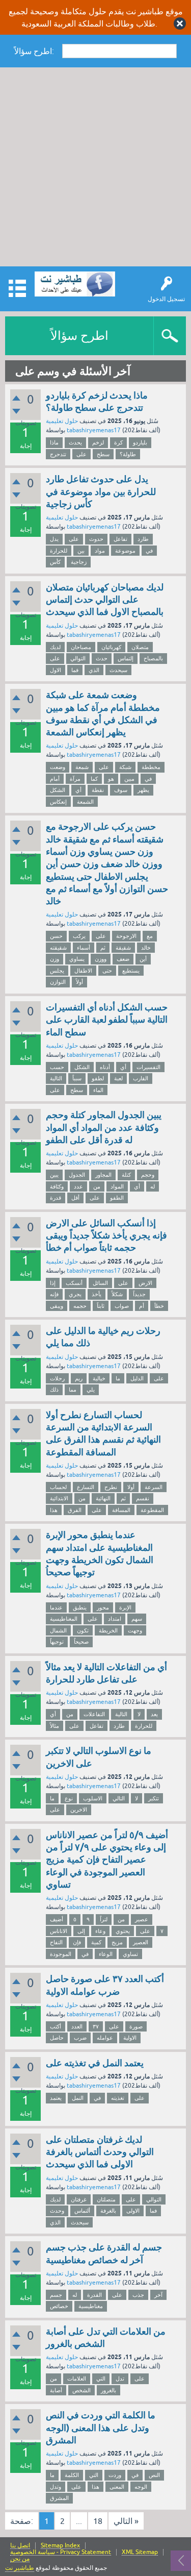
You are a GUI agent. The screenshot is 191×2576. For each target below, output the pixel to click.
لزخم (98, 442)
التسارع (86, 1487)
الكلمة (72, 2475)
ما (118, 1378)
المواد (117, 1186)
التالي (119, 1798)
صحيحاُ (81, 1642)
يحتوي (123, 1931)
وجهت (135, 1630)
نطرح (111, 1487)
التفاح (56, 1942)
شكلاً (117, 1294)
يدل (54, 539)
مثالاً (54, 1726)
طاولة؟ (128, 454)
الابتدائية (59, 1498)
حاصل (57, 2038)
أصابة (56, 2390)
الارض (145, 1283)
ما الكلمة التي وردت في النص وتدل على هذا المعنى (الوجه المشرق (101, 2428)
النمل (78, 2098)
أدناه (105, 1067)
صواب (122, 1306)
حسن (56, 936)
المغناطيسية (64, 1619)
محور (103, 1607)
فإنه (54, 1294)
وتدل (56, 2487)
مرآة (75, 779)
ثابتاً (101, 1306)
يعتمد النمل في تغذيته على (95, 2063)
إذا (53, 1283)
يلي (91, 1390)
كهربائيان (111, 647)
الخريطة (108, 1630)
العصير (141, 1942)
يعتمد (56, 2098)
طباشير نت (20, 2568)
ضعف (123, 959)
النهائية (103, 1498)
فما (75, 670)
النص (154, 2475)
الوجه (141, 2487)
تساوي (130, 1954)
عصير (142, 1919)
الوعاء (106, 1954)
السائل (100, 1283)
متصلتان (106, 2199)
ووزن (101, 959)
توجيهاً (57, 1642)
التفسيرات (148, 1067)
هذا (54, 1510)
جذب (138, 2295)
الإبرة (125, 1607)
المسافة (121, 1510)
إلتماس (126, 658)
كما (94, 779)
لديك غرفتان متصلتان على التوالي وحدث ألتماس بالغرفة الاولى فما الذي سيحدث (100, 2152)
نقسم (143, 1498)
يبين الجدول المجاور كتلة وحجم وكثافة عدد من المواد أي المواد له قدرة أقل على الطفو (104, 1127)
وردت (115, 2475)
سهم (137, 1619)
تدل (120, 2379)
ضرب (80, 2038)
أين (143, 959)
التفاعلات (94, 1714)
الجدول (77, 1175)
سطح (103, 454)
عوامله (105, 2038)
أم (142, 1306)
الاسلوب (93, 1798)
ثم (103, 948)
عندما (56, 1607)
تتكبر (154, 1798)
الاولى (133, 2211)
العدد (77, 2026)
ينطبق (80, 1607)
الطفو (117, 1198)
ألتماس (82, 2211)
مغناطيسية (91, 2306)
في (149, 551)
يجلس (57, 971)
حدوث (96, 539)
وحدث (57, 2211)
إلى (81, 1931)
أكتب (56, 2026)
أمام (55, 779)
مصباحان (81, 647)
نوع (69, 1798)
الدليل (137, 1378)
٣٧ (96, 2026)
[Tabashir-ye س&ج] (75, 284)
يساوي (77, 959)
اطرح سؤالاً (79, 336)
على (81, 454)
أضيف (57, 1919)
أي (78, 790)
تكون (83, 1630)
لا (139, 1714)
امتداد (115, 1619)
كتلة (126, 1175)
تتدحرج (58, 454)
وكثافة (57, 1186)
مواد (100, 551)
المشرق (59, 2498)
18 (98, 2521)
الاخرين (79, 1810)
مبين (129, 779)
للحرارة (59, 551)
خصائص (59, 2306)
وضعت (58, 767)
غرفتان (79, 2199)
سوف (121, 790)
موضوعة (125, 551)
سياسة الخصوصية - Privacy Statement (61, 2552)
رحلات (57, 1378)
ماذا (54, 442)
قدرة (56, 1198)
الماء (98, 1090)
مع (150, 936)
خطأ (159, 1306)
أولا (131, 1487)
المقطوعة (152, 1510)
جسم (56, 2295)
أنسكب (74, 1283)
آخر (158, 2295)
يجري (75, 1294)
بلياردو (140, 442)
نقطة (98, 790)
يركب (79, 936)
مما (73, 1390)
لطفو (98, 1078)
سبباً (77, 1078)
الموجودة (61, 1954)
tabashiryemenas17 (94, 430)
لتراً (104, 1919)
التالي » (126, 2521)
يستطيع (131, 971)
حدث (102, 658)
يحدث (75, 442)
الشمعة (85, 802)
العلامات (77, 2379)
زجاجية (79, 562)
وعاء (100, 1931)
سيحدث (118, 670)
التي (101, 2379)
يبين (54, 1175)
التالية (56, 1078)
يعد (154, 1714)
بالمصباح (153, 658)
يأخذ (97, 1294)
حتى (107, 971)
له (153, 1186)
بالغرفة (108, 2211)
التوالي (78, 658)
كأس (55, 562)
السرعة (154, 1487)
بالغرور (108, 2390)
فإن (77, 1942)
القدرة (94, 2295)
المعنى (117, 2487)
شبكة (125, 767)
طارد (143, 539)
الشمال (58, 1630)
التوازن (58, 982)
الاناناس (59, 1931)
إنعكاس (58, 802)
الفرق (75, 1510)
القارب (141, 1078)
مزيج (117, 1942)
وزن (54, 959)
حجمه (80, 1306)
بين (81, 551)
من (97, 1186)
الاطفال (83, 971)
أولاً (79, 982)
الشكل (58, 790)
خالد (146, 948)
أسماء (84, 948)
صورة (136, 2026)
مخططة (151, 767)
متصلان (140, 647)
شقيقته (58, 948)
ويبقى (57, 1306)
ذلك (54, 1390)
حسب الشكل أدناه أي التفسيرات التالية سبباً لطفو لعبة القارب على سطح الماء (107, 1020)
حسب (57, 1067)
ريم (79, 1378)
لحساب (58, 1487)
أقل (75, 1198)
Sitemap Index (60, 2546)
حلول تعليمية (62, 421)
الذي (94, 670)
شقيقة (123, 948)
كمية (96, 1942)
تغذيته (118, 2098)
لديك (55, 647)
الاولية (130, 2038)
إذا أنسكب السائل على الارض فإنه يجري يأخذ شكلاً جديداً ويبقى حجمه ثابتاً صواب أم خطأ (106, 1235)
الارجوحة (126, 936)
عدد (78, 1186)
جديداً (139, 1294)
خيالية (99, 1378)
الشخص (81, 2390)
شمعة (82, 767)
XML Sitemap (140, 2552)
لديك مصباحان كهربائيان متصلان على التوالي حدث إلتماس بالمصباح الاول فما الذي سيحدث (105, 600)
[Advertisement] (95, 168)
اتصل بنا (20, 2546)
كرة (118, 442)
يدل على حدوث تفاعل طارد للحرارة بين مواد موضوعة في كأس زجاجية (101, 491)
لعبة (118, 1078)
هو (111, 779)
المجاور (103, 1175)
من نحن (20, 2559)
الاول (56, 670)
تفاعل (120, 539)
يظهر (143, 790)
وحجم (148, 1175)
